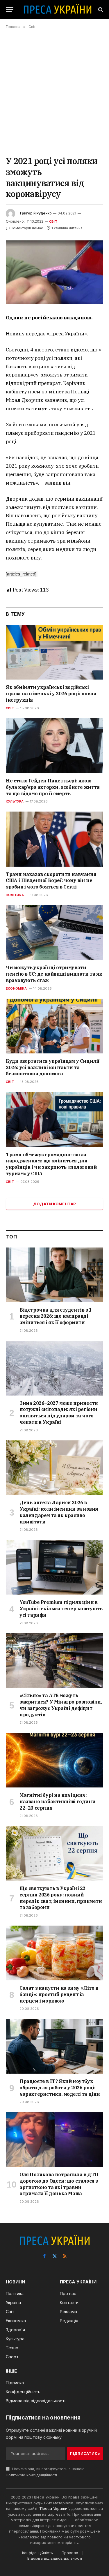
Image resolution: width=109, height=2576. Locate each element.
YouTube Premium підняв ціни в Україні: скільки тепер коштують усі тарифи (61, 1609)
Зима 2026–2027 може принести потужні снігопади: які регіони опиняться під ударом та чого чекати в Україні (59, 1413)
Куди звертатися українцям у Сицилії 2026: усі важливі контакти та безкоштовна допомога (53, 1067)
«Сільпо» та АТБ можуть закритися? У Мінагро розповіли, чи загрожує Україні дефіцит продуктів (61, 1705)
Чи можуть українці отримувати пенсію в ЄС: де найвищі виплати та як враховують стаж (54, 974)
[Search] (100, 9)
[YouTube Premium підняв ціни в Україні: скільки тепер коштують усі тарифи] (55, 1567)
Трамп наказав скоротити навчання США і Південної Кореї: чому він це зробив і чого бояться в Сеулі (51, 881)
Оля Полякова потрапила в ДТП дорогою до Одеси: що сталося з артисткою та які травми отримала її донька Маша (59, 2184)
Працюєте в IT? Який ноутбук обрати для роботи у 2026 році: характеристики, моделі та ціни (60, 2088)
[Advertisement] (54, 92)
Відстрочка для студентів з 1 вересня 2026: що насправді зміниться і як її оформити (56, 1316)
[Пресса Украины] (57, 9)
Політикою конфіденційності (31, 2475)
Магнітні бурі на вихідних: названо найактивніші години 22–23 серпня (57, 1801)
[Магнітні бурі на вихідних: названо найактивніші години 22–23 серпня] (55, 1760)
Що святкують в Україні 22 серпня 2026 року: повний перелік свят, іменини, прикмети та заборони (61, 1898)
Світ (53, 221)
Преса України (54, 2508)
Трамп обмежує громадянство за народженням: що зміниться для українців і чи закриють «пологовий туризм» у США (51, 1164)
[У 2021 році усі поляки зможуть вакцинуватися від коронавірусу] (54, 272)
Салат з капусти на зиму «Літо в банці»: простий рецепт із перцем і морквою (59, 1994)
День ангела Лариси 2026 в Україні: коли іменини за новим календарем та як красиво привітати (59, 1512)
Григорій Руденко (36, 213)
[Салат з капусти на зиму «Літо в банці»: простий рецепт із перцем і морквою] (55, 1953)
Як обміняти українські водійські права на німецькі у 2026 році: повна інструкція (51, 694)
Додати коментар (55, 1204)
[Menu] (10, 9)
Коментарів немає (27, 228)
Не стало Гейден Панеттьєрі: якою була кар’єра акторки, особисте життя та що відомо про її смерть (53, 787)
